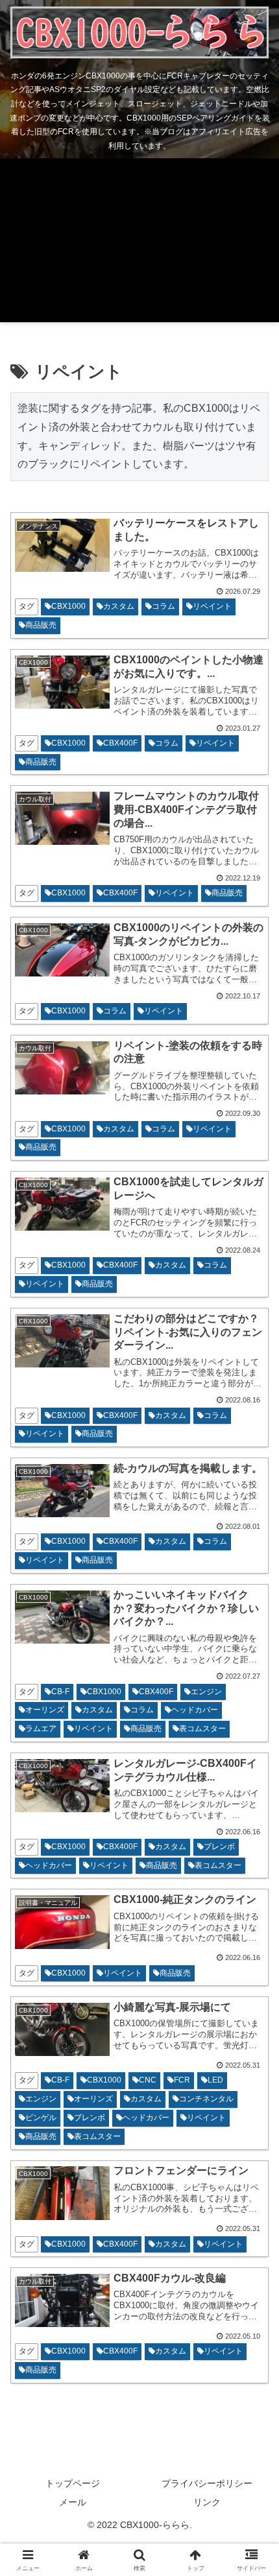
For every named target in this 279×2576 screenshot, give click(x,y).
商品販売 (41, 625)
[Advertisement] (139, 243)
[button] (252, 1929)
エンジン (206, 1692)
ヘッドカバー (195, 1710)
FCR (182, 2080)
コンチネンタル (206, 2099)
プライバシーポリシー (207, 2483)
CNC (148, 2080)
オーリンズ (45, 1710)
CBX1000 (68, 606)
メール (73, 2502)
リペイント (212, 606)
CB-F (60, 1692)
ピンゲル (41, 2118)
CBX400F (120, 743)
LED (215, 2080)
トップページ (73, 2483)
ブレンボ (219, 1847)
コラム (164, 606)
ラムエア (41, 1729)
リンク (207, 2502)
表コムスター (202, 1729)
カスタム (119, 606)
